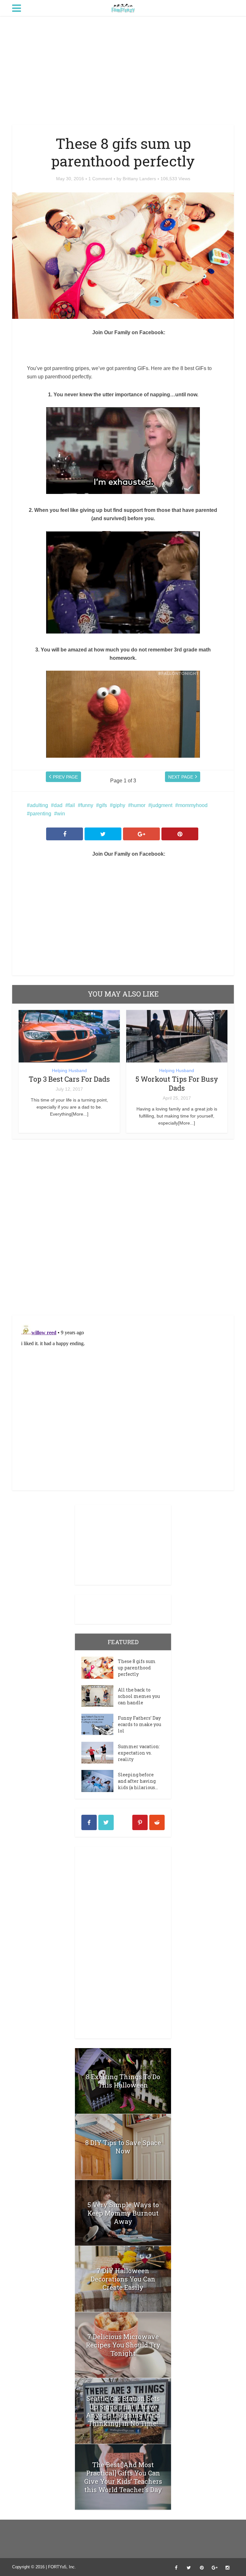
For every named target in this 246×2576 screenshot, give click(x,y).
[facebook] (89, 1822)
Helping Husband (69, 1070)
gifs (103, 805)
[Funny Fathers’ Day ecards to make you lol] (100, 1724)
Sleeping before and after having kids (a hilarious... (138, 1781)
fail (72, 805)
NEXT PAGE (181, 777)
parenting (41, 814)
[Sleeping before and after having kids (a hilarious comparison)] (100, 1781)
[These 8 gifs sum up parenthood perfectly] (100, 1668)
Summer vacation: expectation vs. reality (139, 1753)
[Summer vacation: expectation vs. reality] (100, 1753)
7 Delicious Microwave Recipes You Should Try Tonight (123, 2345)
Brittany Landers (139, 179)
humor (138, 805)
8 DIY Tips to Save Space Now (123, 2147)
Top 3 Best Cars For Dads (69, 1079)
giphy (119, 805)
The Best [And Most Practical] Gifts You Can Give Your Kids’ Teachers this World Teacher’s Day (123, 2477)
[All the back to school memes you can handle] (100, 1696)
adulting (39, 805)
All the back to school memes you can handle (139, 1696)
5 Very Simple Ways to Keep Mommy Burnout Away (123, 2213)
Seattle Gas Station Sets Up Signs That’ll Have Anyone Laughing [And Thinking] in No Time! (123, 2411)
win (61, 814)
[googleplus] (123, 1822)
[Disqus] (123, 1229)
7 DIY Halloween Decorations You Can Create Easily (123, 2279)
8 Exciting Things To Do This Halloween (123, 2081)
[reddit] (157, 1822)
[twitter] (106, 1822)
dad (58, 805)
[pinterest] (140, 1822)
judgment (162, 805)
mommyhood (193, 805)
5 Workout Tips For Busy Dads (177, 1083)
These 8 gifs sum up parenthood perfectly (137, 1668)
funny (87, 805)
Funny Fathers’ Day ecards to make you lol (139, 1724)
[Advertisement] (123, 70)
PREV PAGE (65, 777)
